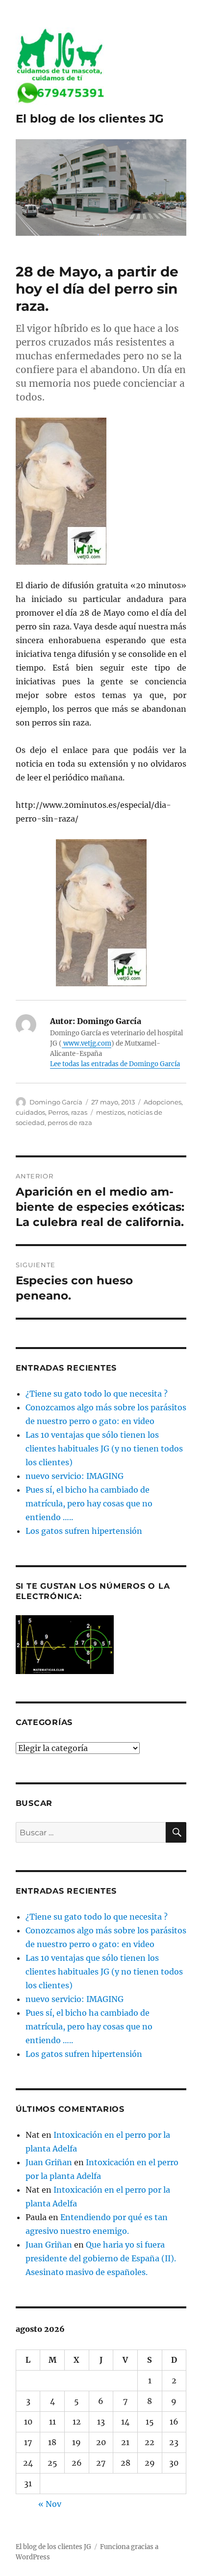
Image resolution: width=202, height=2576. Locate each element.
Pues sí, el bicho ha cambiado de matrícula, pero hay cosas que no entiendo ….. (89, 1503)
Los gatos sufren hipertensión (84, 1531)
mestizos (110, 1112)
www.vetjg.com (87, 1043)
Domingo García (56, 1102)
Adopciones (163, 1102)
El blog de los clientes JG (90, 119)
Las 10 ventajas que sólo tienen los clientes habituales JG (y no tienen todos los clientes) (104, 1449)
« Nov (50, 2504)
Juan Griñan (49, 2162)
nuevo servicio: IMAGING (75, 1476)
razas (79, 1112)
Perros (58, 1112)
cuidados (30, 1112)
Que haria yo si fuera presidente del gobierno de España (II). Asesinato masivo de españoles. (101, 2258)
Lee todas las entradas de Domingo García (115, 1064)
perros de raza (70, 1123)
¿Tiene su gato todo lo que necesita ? (97, 1394)
